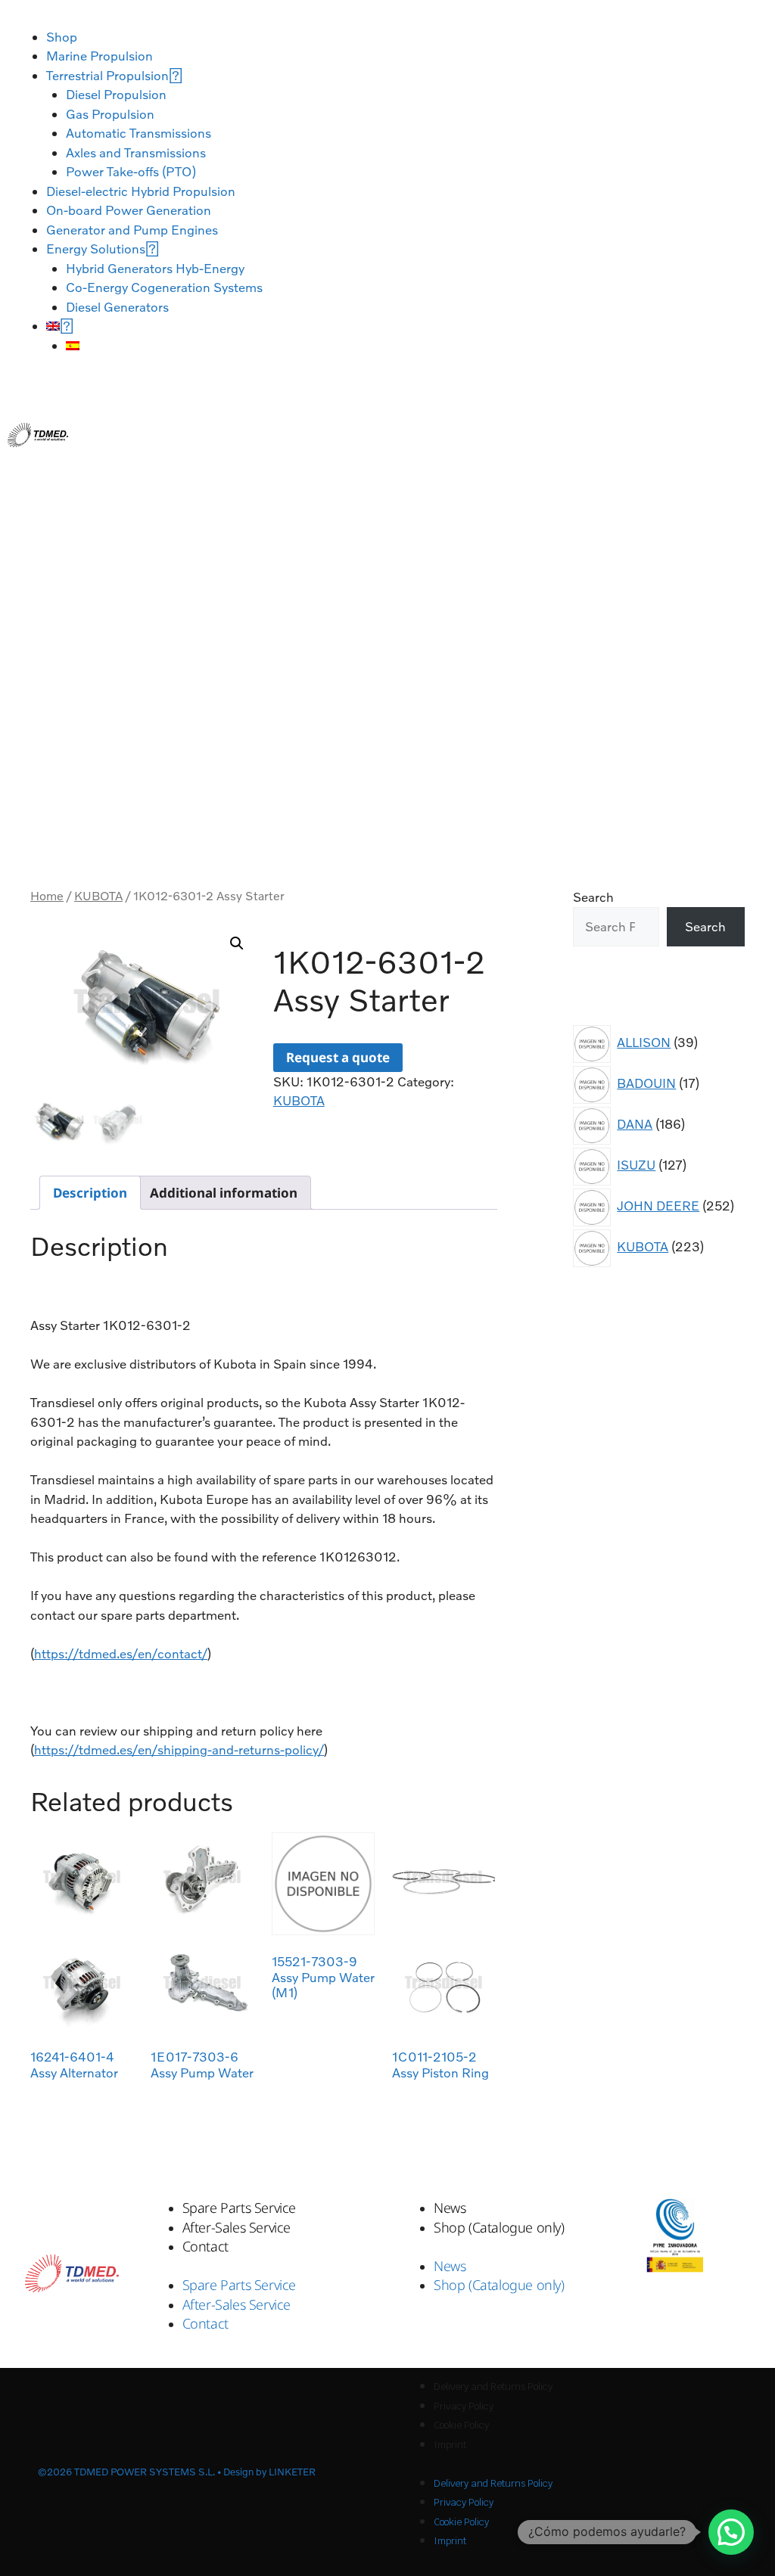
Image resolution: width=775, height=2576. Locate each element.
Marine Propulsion (100, 56)
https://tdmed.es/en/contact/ (121, 1653)
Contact (205, 2246)
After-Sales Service (237, 2227)
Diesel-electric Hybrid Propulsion (141, 191)
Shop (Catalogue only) (499, 2227)
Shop (62, 37)
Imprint (450, 2445)
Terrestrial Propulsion (107, 75)
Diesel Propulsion (116, 94)
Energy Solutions (96, 249)
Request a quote (338, 1057)
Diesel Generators (117, 307)
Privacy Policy (464, 2406)
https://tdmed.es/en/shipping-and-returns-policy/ (179, 1749)
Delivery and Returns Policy (493, 2386)
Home (47, 896)
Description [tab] (90, 1193)
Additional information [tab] (224, 1193)
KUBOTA (98, 896)
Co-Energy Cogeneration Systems (164, 287)
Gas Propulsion (110, 114)
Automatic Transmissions (139, 133)
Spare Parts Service (239, 2208)
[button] (237, 943)
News (450, 2208)
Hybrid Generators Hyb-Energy (155, 268)
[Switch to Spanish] (73, 345)
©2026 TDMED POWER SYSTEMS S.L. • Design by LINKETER (177, 2472)
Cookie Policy (461, 2425)
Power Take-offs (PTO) (131, 171)
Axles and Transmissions (136, 152)
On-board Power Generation (129, 210)
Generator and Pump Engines (132, 230)
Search (593, 897)
